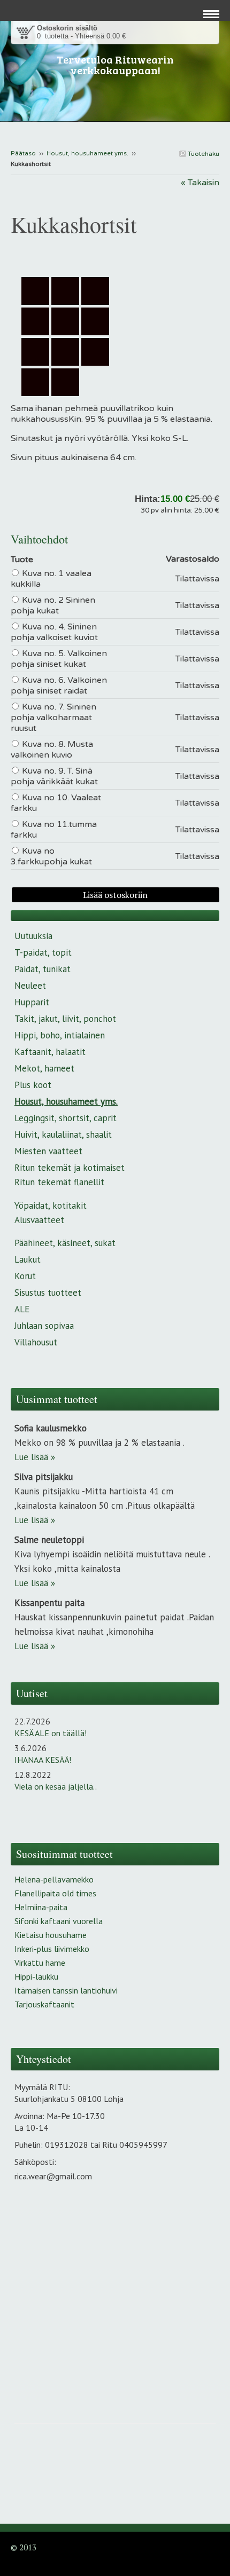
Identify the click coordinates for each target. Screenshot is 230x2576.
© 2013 (24, 2547)
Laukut (28, 1259)
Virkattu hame (40, 1963)
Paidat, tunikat (43, 969)
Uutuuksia (33, 936)
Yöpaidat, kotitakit (51, 1206)
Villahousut (36, 1342)
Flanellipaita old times (55, 1893)
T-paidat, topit (43, 952)
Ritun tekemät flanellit (59, 1182)
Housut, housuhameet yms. (87, 153)
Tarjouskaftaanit (44, 2004)
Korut (25, 1276)
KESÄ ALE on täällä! (51, 1733)
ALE (22, 1309)
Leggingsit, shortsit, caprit (66, 1118)
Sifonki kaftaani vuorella (59, 1921)
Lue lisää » (35, 1457)
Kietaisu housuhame (51, 1935)
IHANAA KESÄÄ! (43, 1760)
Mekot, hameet (44, 1068)
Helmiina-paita (41, 1907)
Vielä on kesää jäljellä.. (56, 1786)
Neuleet (30, 986)
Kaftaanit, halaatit (50, 1052)
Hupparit (32, 1002)
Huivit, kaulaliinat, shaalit (63, 1135)
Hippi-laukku (36, 1976)
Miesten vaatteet (48, 1151)
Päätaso (23, 153)
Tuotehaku (203, 154)
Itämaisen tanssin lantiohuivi (66, 1990)
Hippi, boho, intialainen (60, 1035)
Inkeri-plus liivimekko (52, 1949)
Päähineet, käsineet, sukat (65, 1243)
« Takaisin (200, 183)
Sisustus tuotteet (48, 1293)
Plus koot (33, 1085)
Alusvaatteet (39, 1220)
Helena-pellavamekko (54, 1879)
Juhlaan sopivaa (44, 1326)
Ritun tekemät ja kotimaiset (70, 1168)
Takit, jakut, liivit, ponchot (65, 1019)
